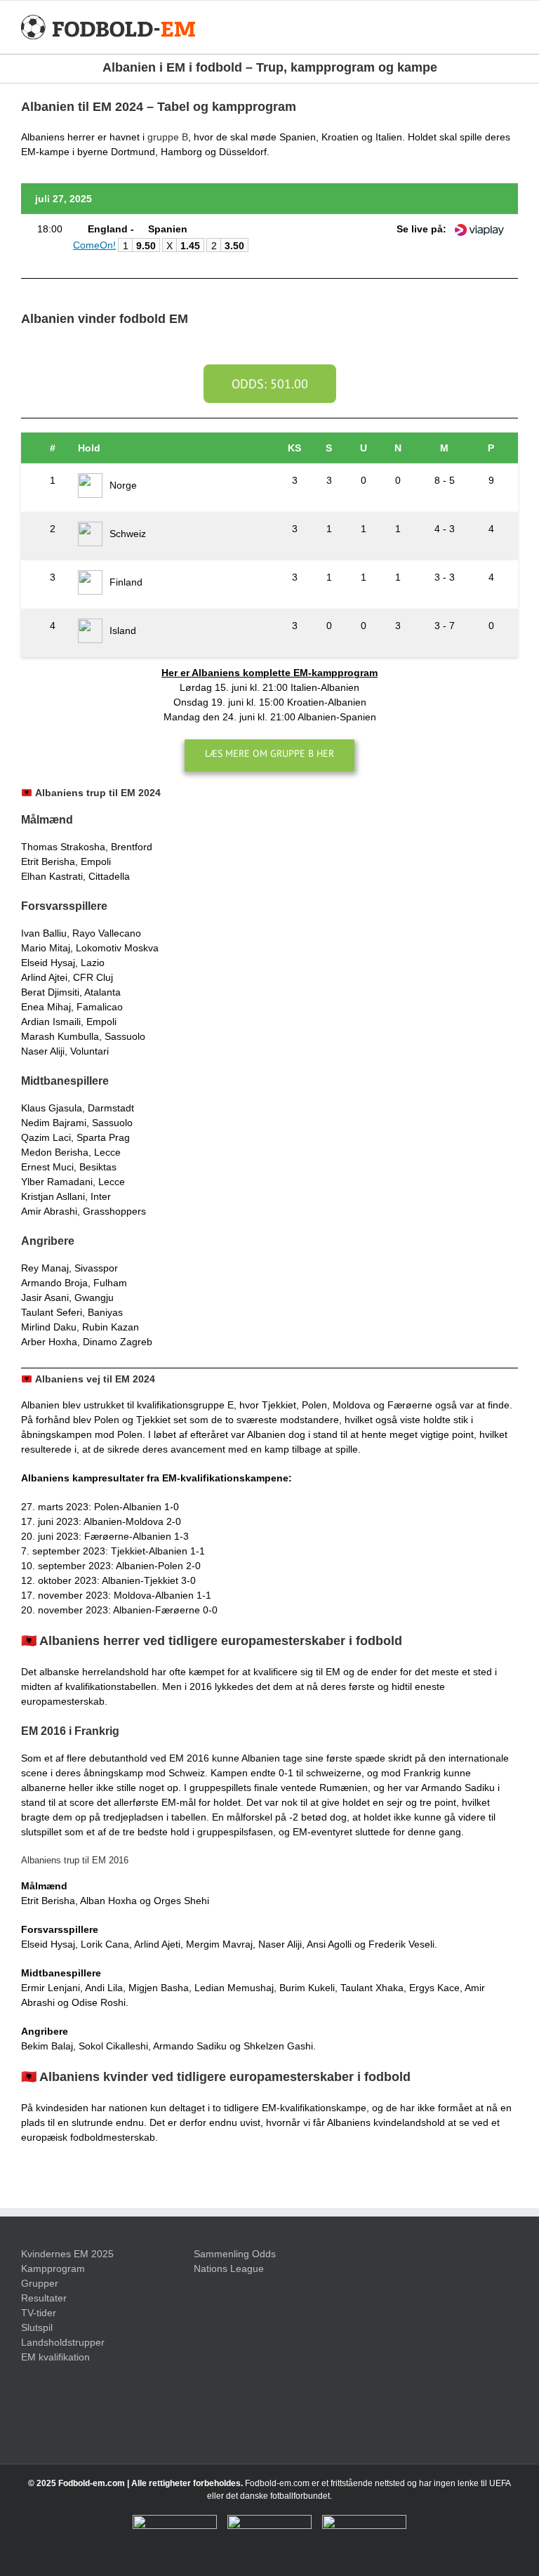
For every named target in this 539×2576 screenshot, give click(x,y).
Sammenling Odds (235, 2254)
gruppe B (168, 137)
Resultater (44, 2298)
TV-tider (39, 2313)
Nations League (229, 2268)
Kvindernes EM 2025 (67, 2254)
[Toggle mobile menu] (512, 27)
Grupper (40, 2283)
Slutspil (37, 2327)
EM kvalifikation (55, 2357)
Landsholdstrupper (63, 2342)
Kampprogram (53, 2268)
